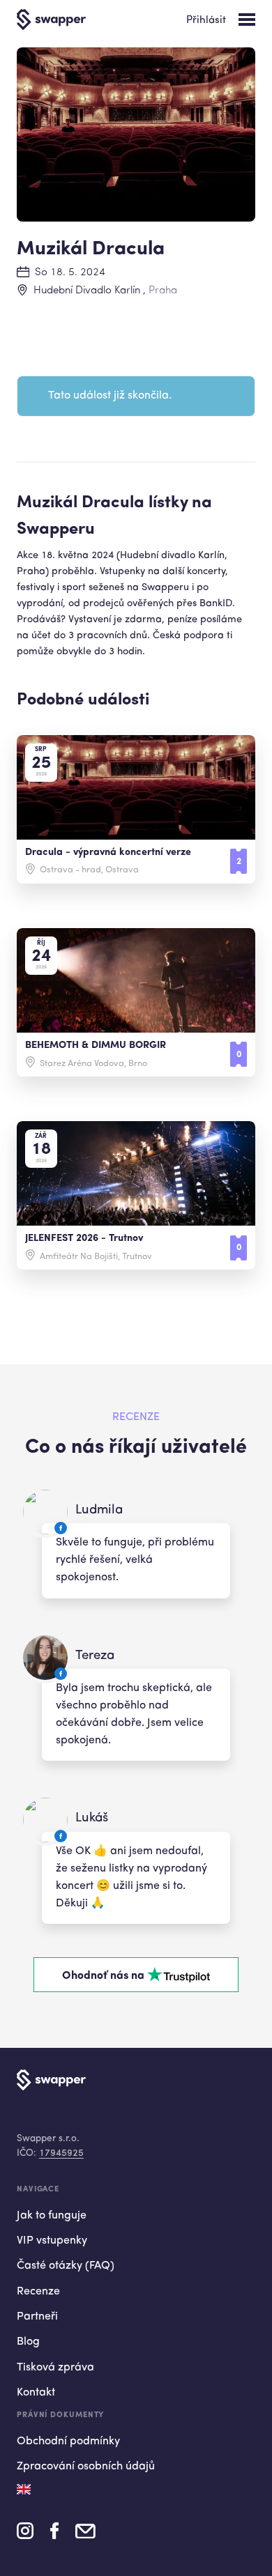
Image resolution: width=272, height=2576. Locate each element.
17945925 (61, 2153)
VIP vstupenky (52, 2241)
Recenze (38, 2292)
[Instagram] (25, 2536)
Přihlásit (206, 21)
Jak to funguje (52, 2216)
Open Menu (247, 20)
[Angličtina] (24, 2489)
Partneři (37, 2317)
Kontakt (36, 2393)
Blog (28, 2342)
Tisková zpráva (55, 2368)
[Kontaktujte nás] (85, 2535)
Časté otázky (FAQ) (66, 2266)
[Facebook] (54, 2536)
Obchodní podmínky (68, 2442)
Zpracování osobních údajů (86, 2467)
